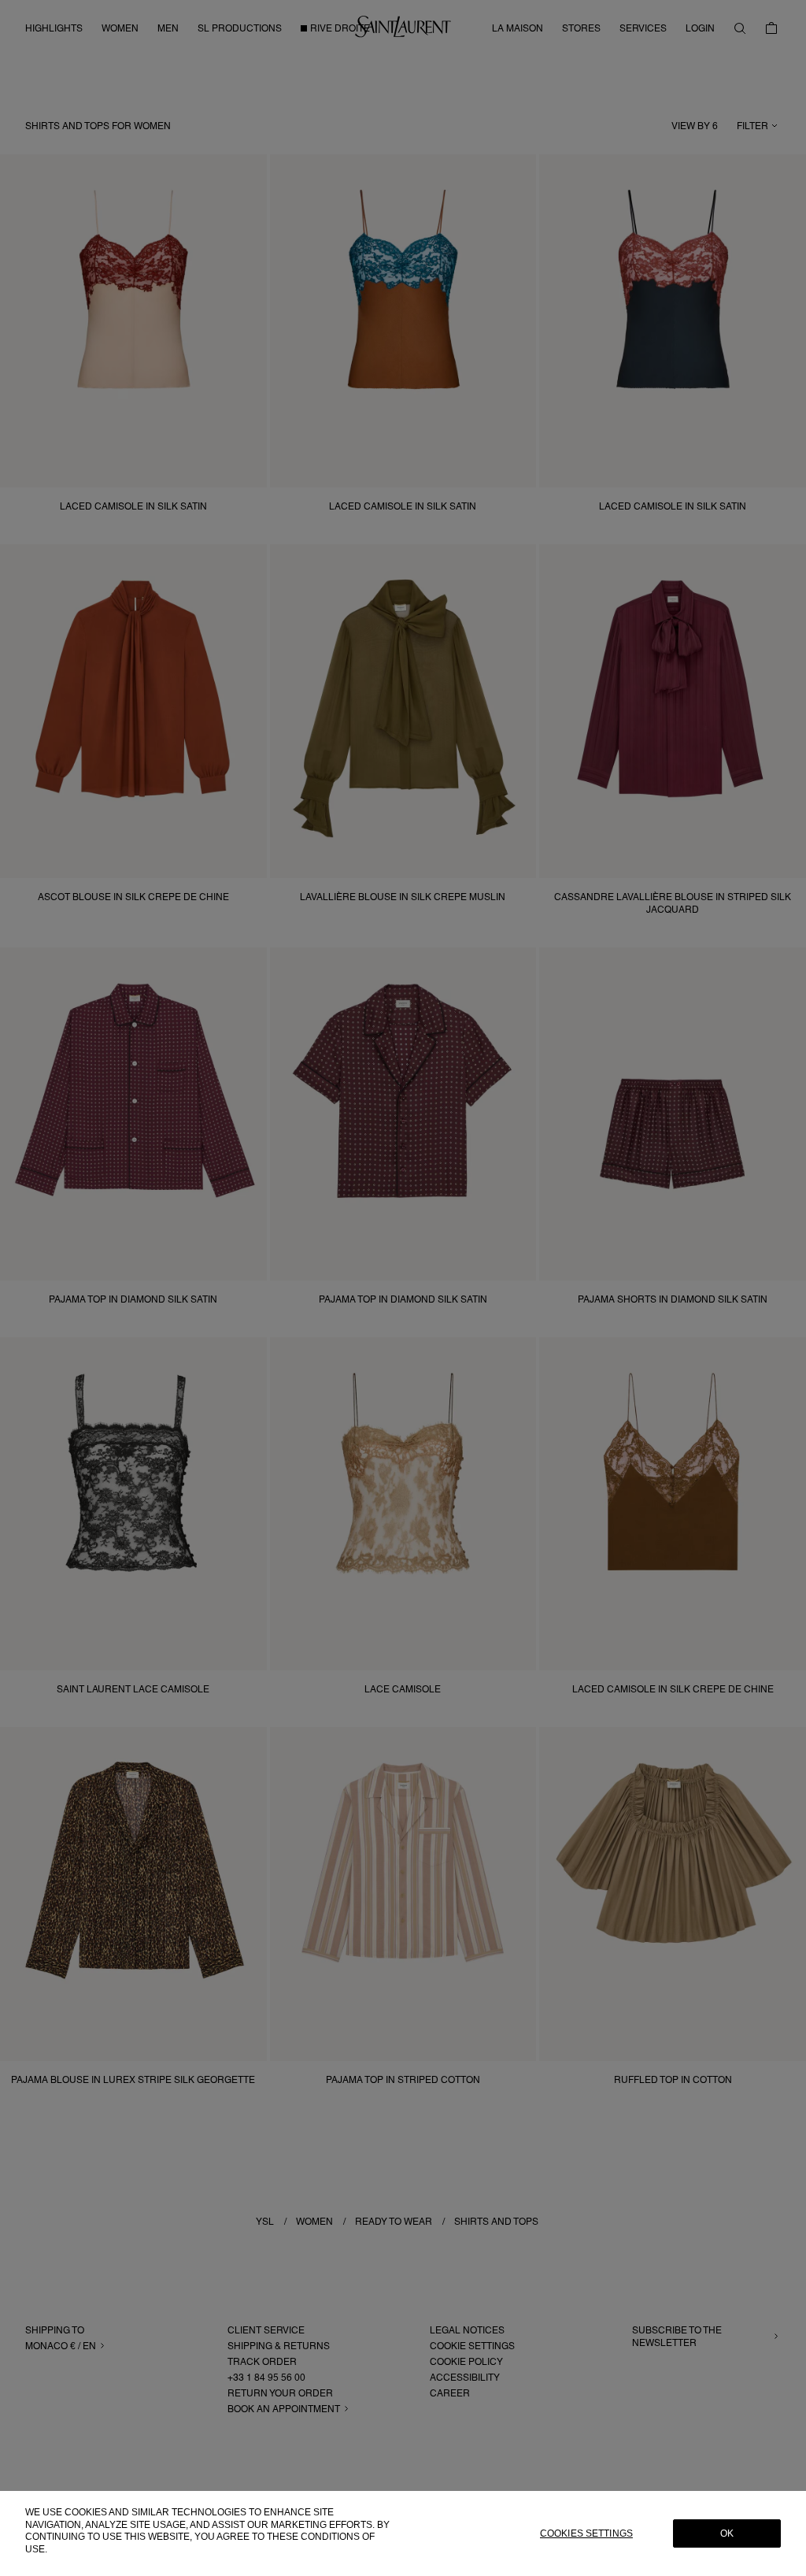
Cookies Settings (586, 2533)
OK (727, 2533)
